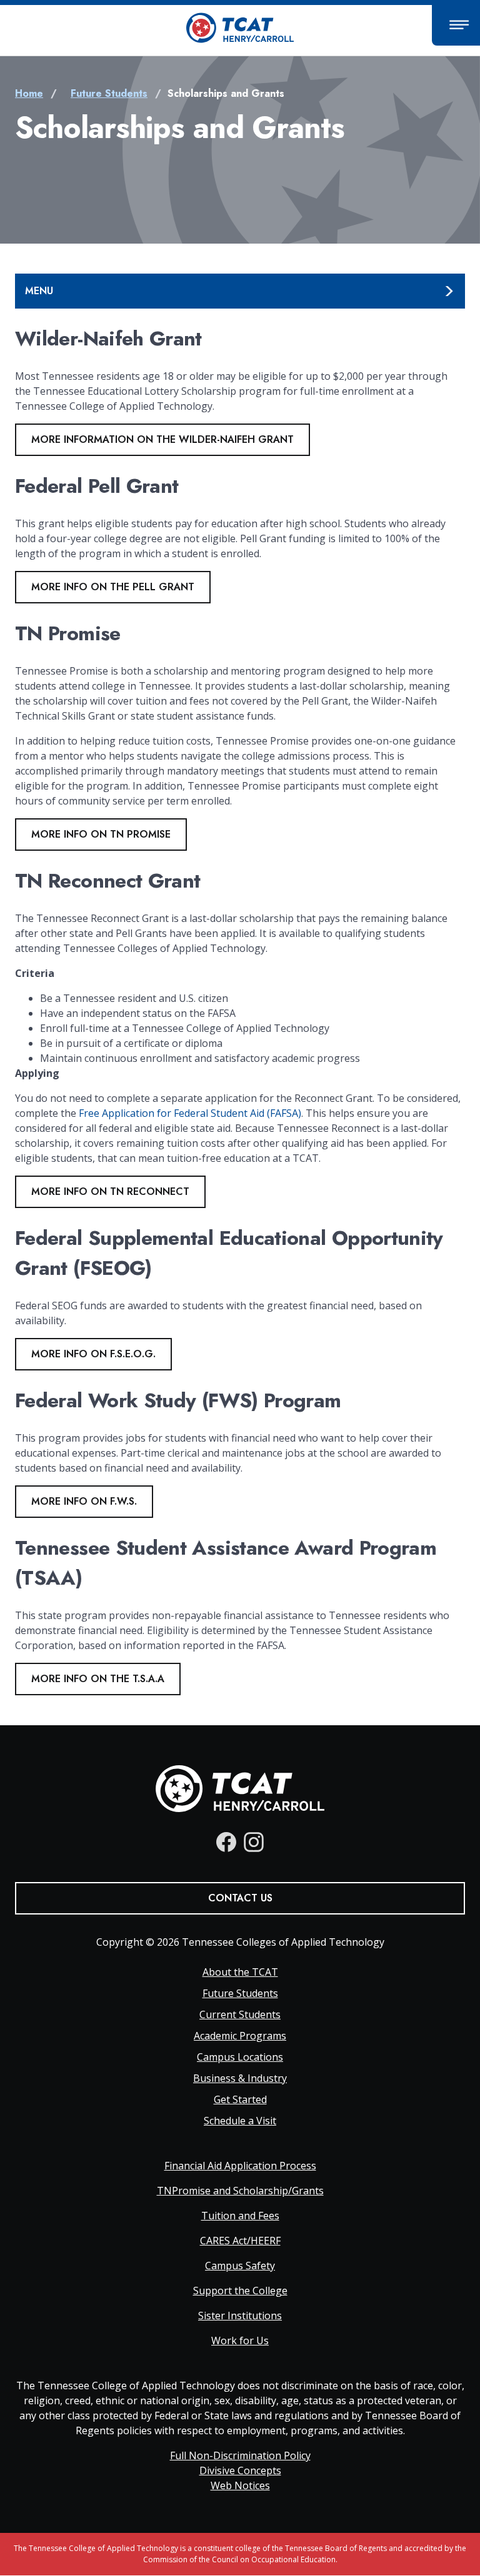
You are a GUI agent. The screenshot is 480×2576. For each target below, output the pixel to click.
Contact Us (240, 1898)
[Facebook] (226, 1842)
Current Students (240, 2014)
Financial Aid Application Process (240, 2166)
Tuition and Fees (240, 2216)
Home (29, 93)
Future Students (109, 93)
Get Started (240, 2099)
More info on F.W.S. (84, 1501)
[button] (456, 25)
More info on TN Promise (101, 834)
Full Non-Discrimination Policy (240, 2455)
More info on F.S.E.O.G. (93, 1354)
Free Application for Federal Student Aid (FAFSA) (190, 1113)
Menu (39, 291)
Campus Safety (240, 2266)
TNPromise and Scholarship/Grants (240, 2191)
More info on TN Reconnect (110, 1191)
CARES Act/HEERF (240, 2241)
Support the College (240, 2291)
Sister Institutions (240, 2316)
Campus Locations (240, 2057)
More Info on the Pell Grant (113, 587)
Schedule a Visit (240, 2121)
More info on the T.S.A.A (98, 1679)
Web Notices (240, 2485)
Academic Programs (240, 2036)
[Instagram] (254, 1842)
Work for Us (240, 2341)
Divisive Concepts (240, 2470)
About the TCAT (240, 1972)
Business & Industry (240, 2078)
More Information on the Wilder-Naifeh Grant (162, 439)
